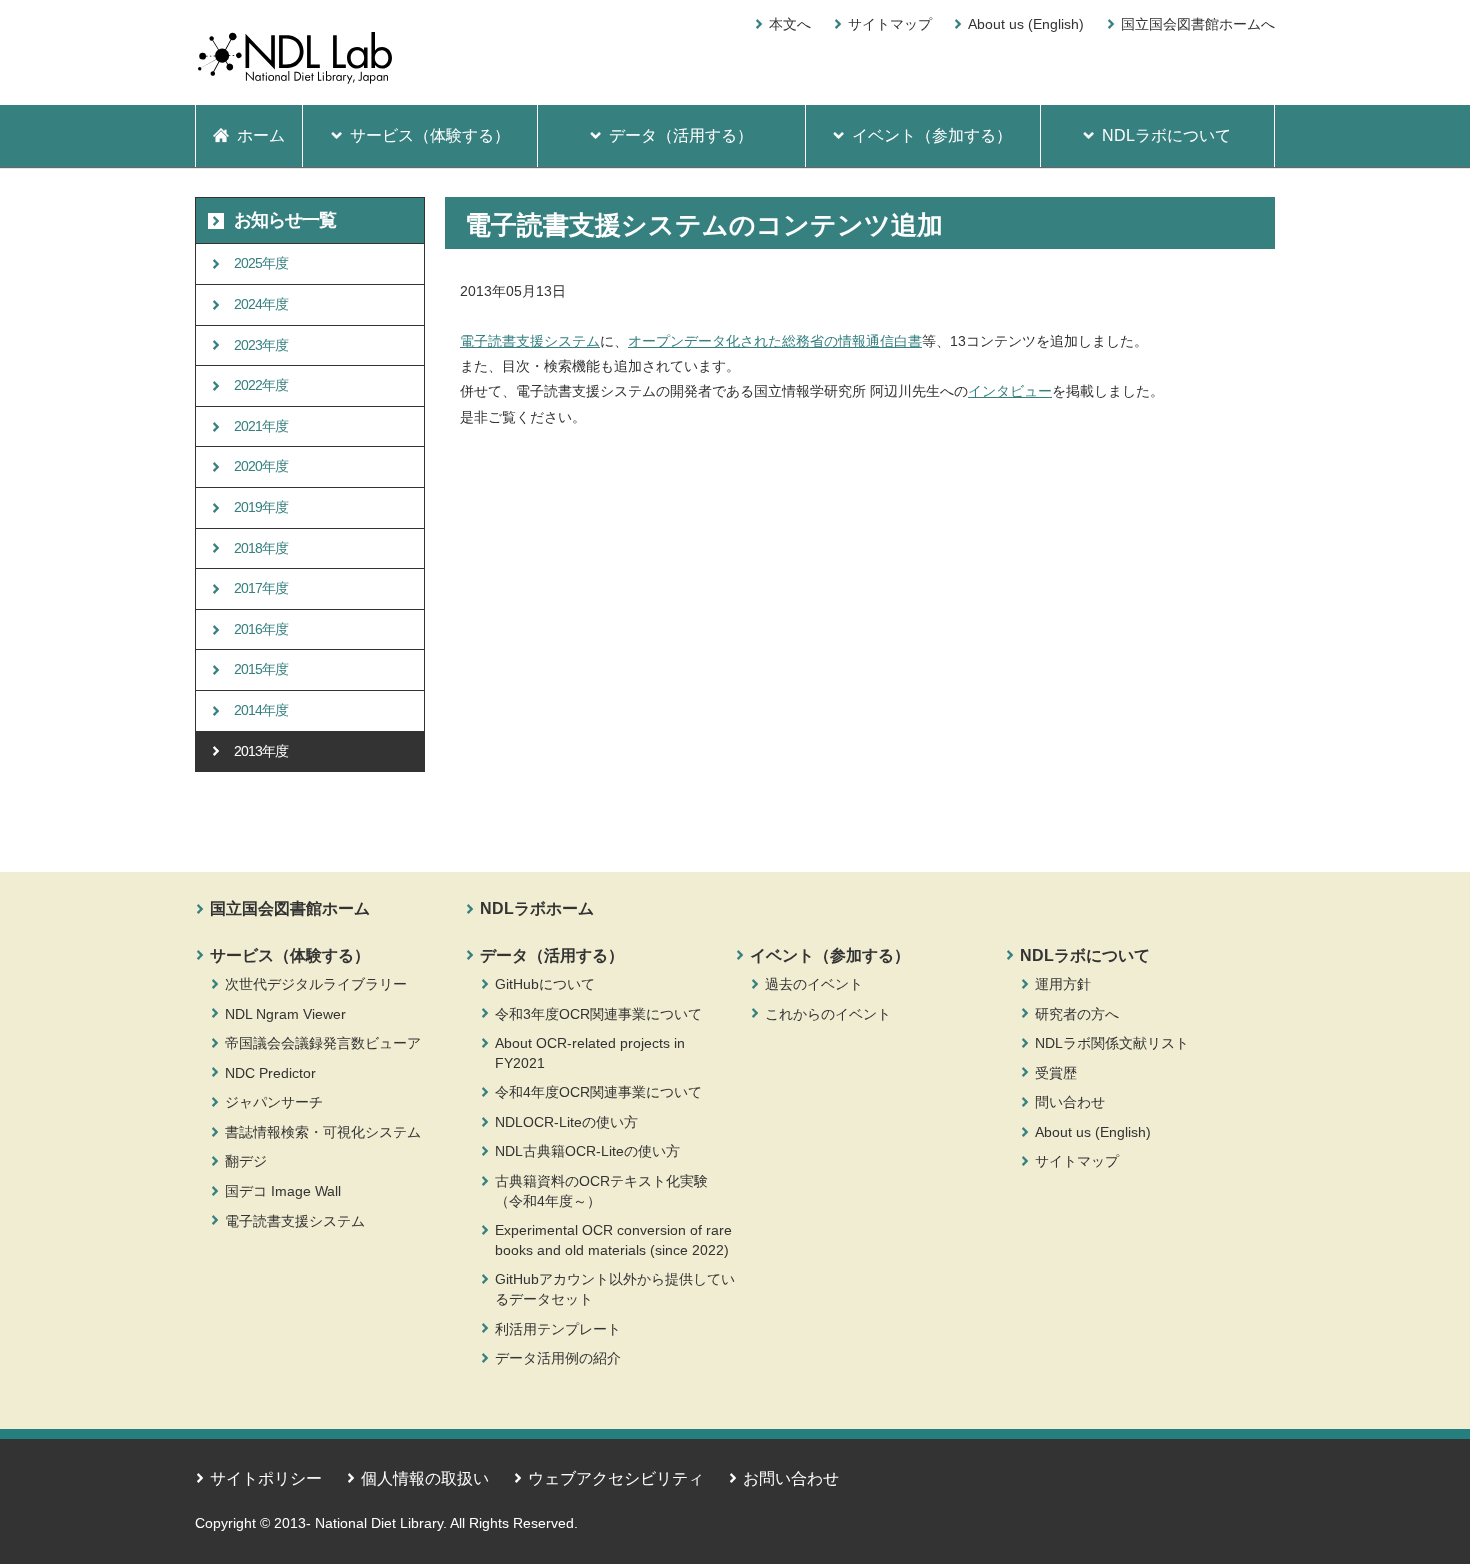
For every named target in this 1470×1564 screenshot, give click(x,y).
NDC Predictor (270, 1073)
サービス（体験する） (290, 955)
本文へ (790, 24)
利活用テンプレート (558, 1329)
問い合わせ (1070, 1102)
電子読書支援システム (530, 341)
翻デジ (246, 1161)
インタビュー (1010, 391)
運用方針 (1063, 984)
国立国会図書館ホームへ (1198, 24)
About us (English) (1026, 24)
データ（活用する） (552, 955)
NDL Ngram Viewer (285, 1014)
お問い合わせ (791, 1478)
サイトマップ (890, 24)
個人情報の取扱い (425, 1478)
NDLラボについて (1085, 955)
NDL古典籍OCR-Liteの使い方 (587, 1151)
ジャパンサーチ (274, 1102)
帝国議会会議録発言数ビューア (323, 1043)
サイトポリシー (266, 1478)
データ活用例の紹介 (558, 1358)
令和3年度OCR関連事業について (598, 1014)
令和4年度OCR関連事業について (598, 1092)
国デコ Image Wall (283, 1191)
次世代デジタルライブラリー (316, 984)
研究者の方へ (1077, 1014)
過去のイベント (814, 984)
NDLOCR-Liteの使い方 (566, 1122)
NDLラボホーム (537, 908)
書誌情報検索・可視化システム (323, 1132)
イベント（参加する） (830, 955)
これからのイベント (828, 1014)
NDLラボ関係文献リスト (1112, 1043)
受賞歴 (1056, 1073)
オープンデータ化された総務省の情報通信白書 (775, 341)
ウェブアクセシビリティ (616, 1478)
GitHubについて (545, 984)
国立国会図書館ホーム (290, 908)
